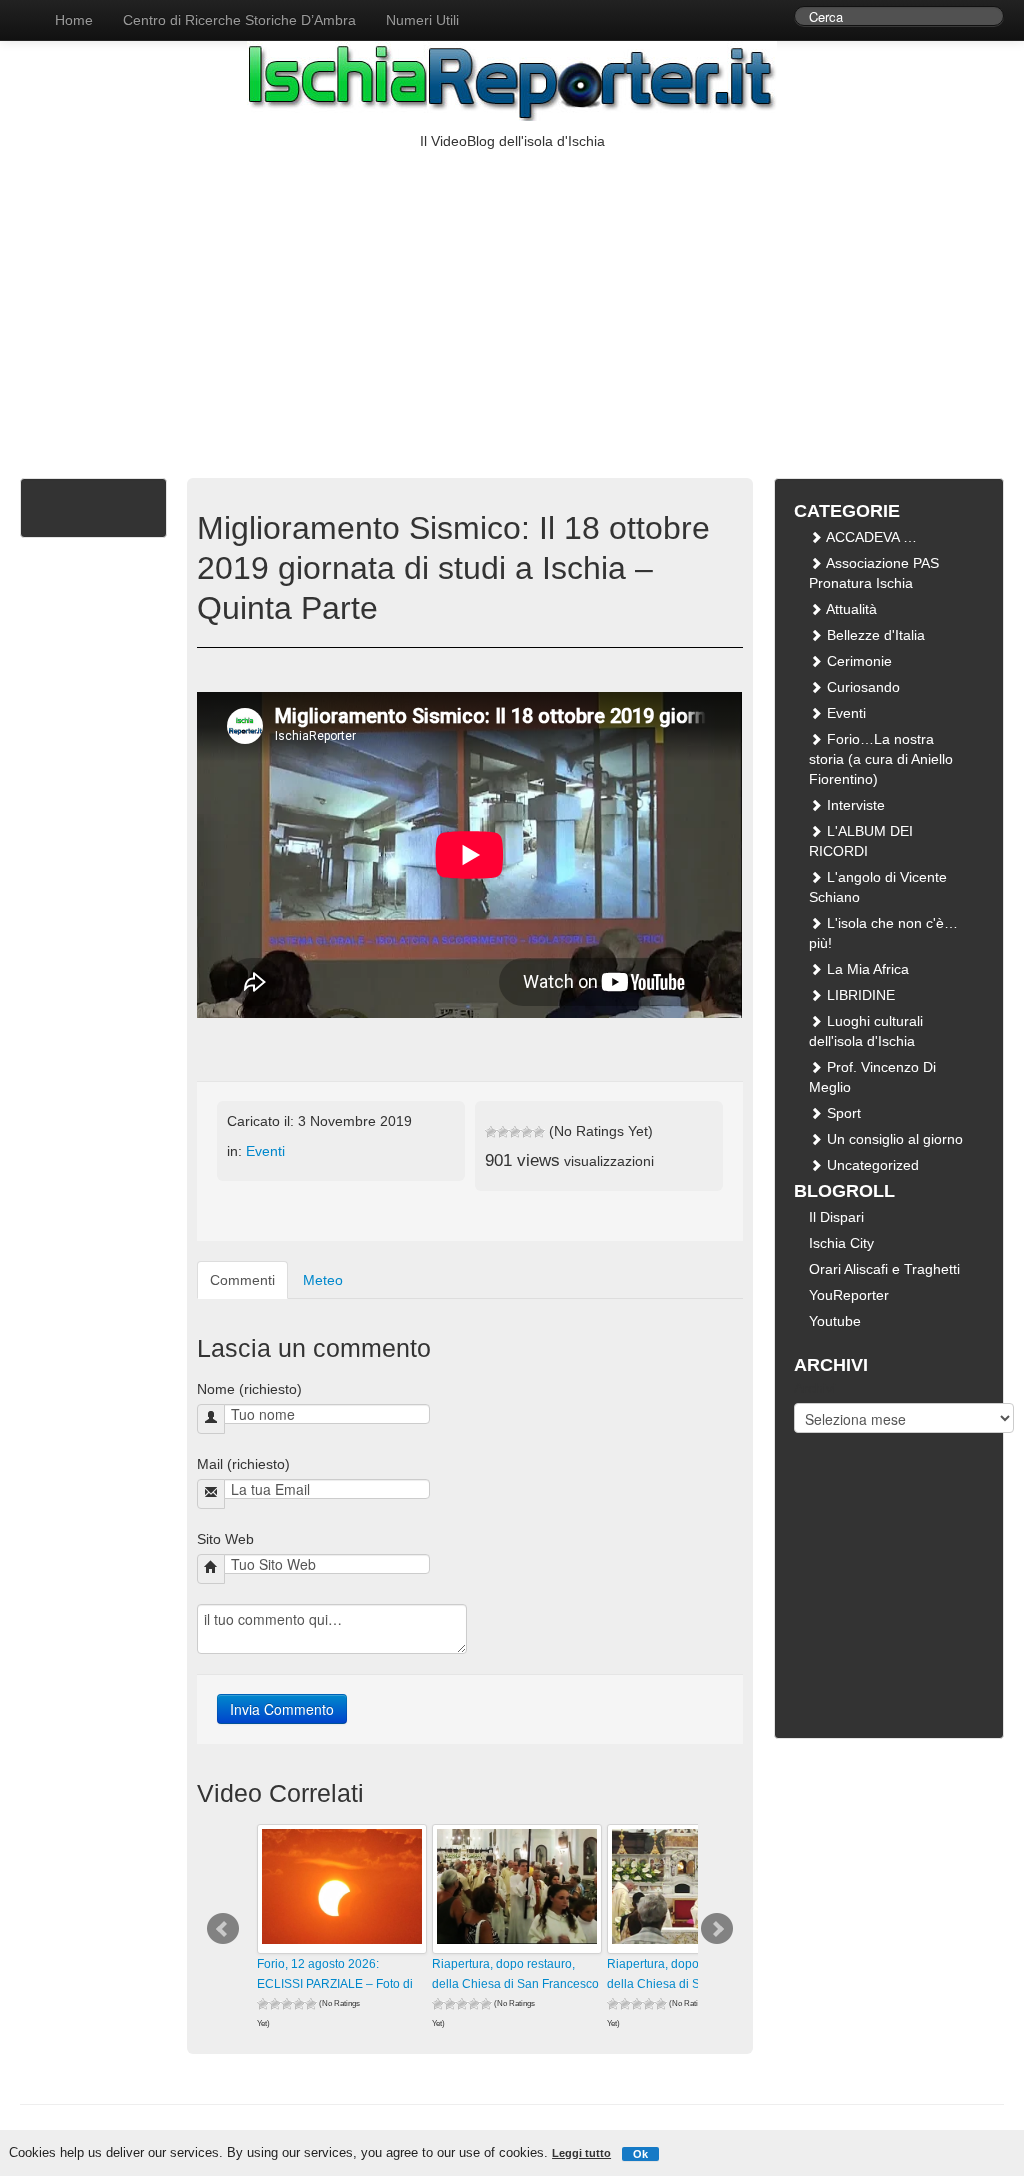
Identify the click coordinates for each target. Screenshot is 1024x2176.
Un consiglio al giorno (893, 1139)
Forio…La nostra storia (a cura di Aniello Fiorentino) (881, 759)
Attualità (850, 609)
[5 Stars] (539, 1132)
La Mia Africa (866, 969)
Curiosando (861, 687)
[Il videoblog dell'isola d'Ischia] (20, 10)
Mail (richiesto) (243, 1464)
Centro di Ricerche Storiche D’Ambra (239, 20)
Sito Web (225, 1539)
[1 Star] (491, 1132)
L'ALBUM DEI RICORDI (861, 841)
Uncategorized (871, 1165)
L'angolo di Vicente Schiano (878, 887)
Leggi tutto (581, 2153)
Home (74, 20)
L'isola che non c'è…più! (883, 933)
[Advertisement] (512, 301)
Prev (223, 1929)
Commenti (242, 1280)
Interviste (854, 805)
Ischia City (841, 1243)
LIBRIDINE (859, 995)
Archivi (815, 1388)
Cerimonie (857, 661)
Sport (842, 1113)
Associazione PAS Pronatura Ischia (874, 573)
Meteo (323, 1280)
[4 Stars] (527, 1132)
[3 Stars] (515, 1132)
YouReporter (849, 1295)
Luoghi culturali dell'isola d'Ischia (866, 1031)
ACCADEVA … (870, 537)
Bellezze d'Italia (874, 635)
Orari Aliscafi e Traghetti (884, 1269)
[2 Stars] (503, 1132)
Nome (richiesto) (249, 1389)
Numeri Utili (422, 20)
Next (717, 1929)
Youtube (835, 1321)
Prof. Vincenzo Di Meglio (872, 1077)
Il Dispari (836, 1217)
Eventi (265, 1151)
